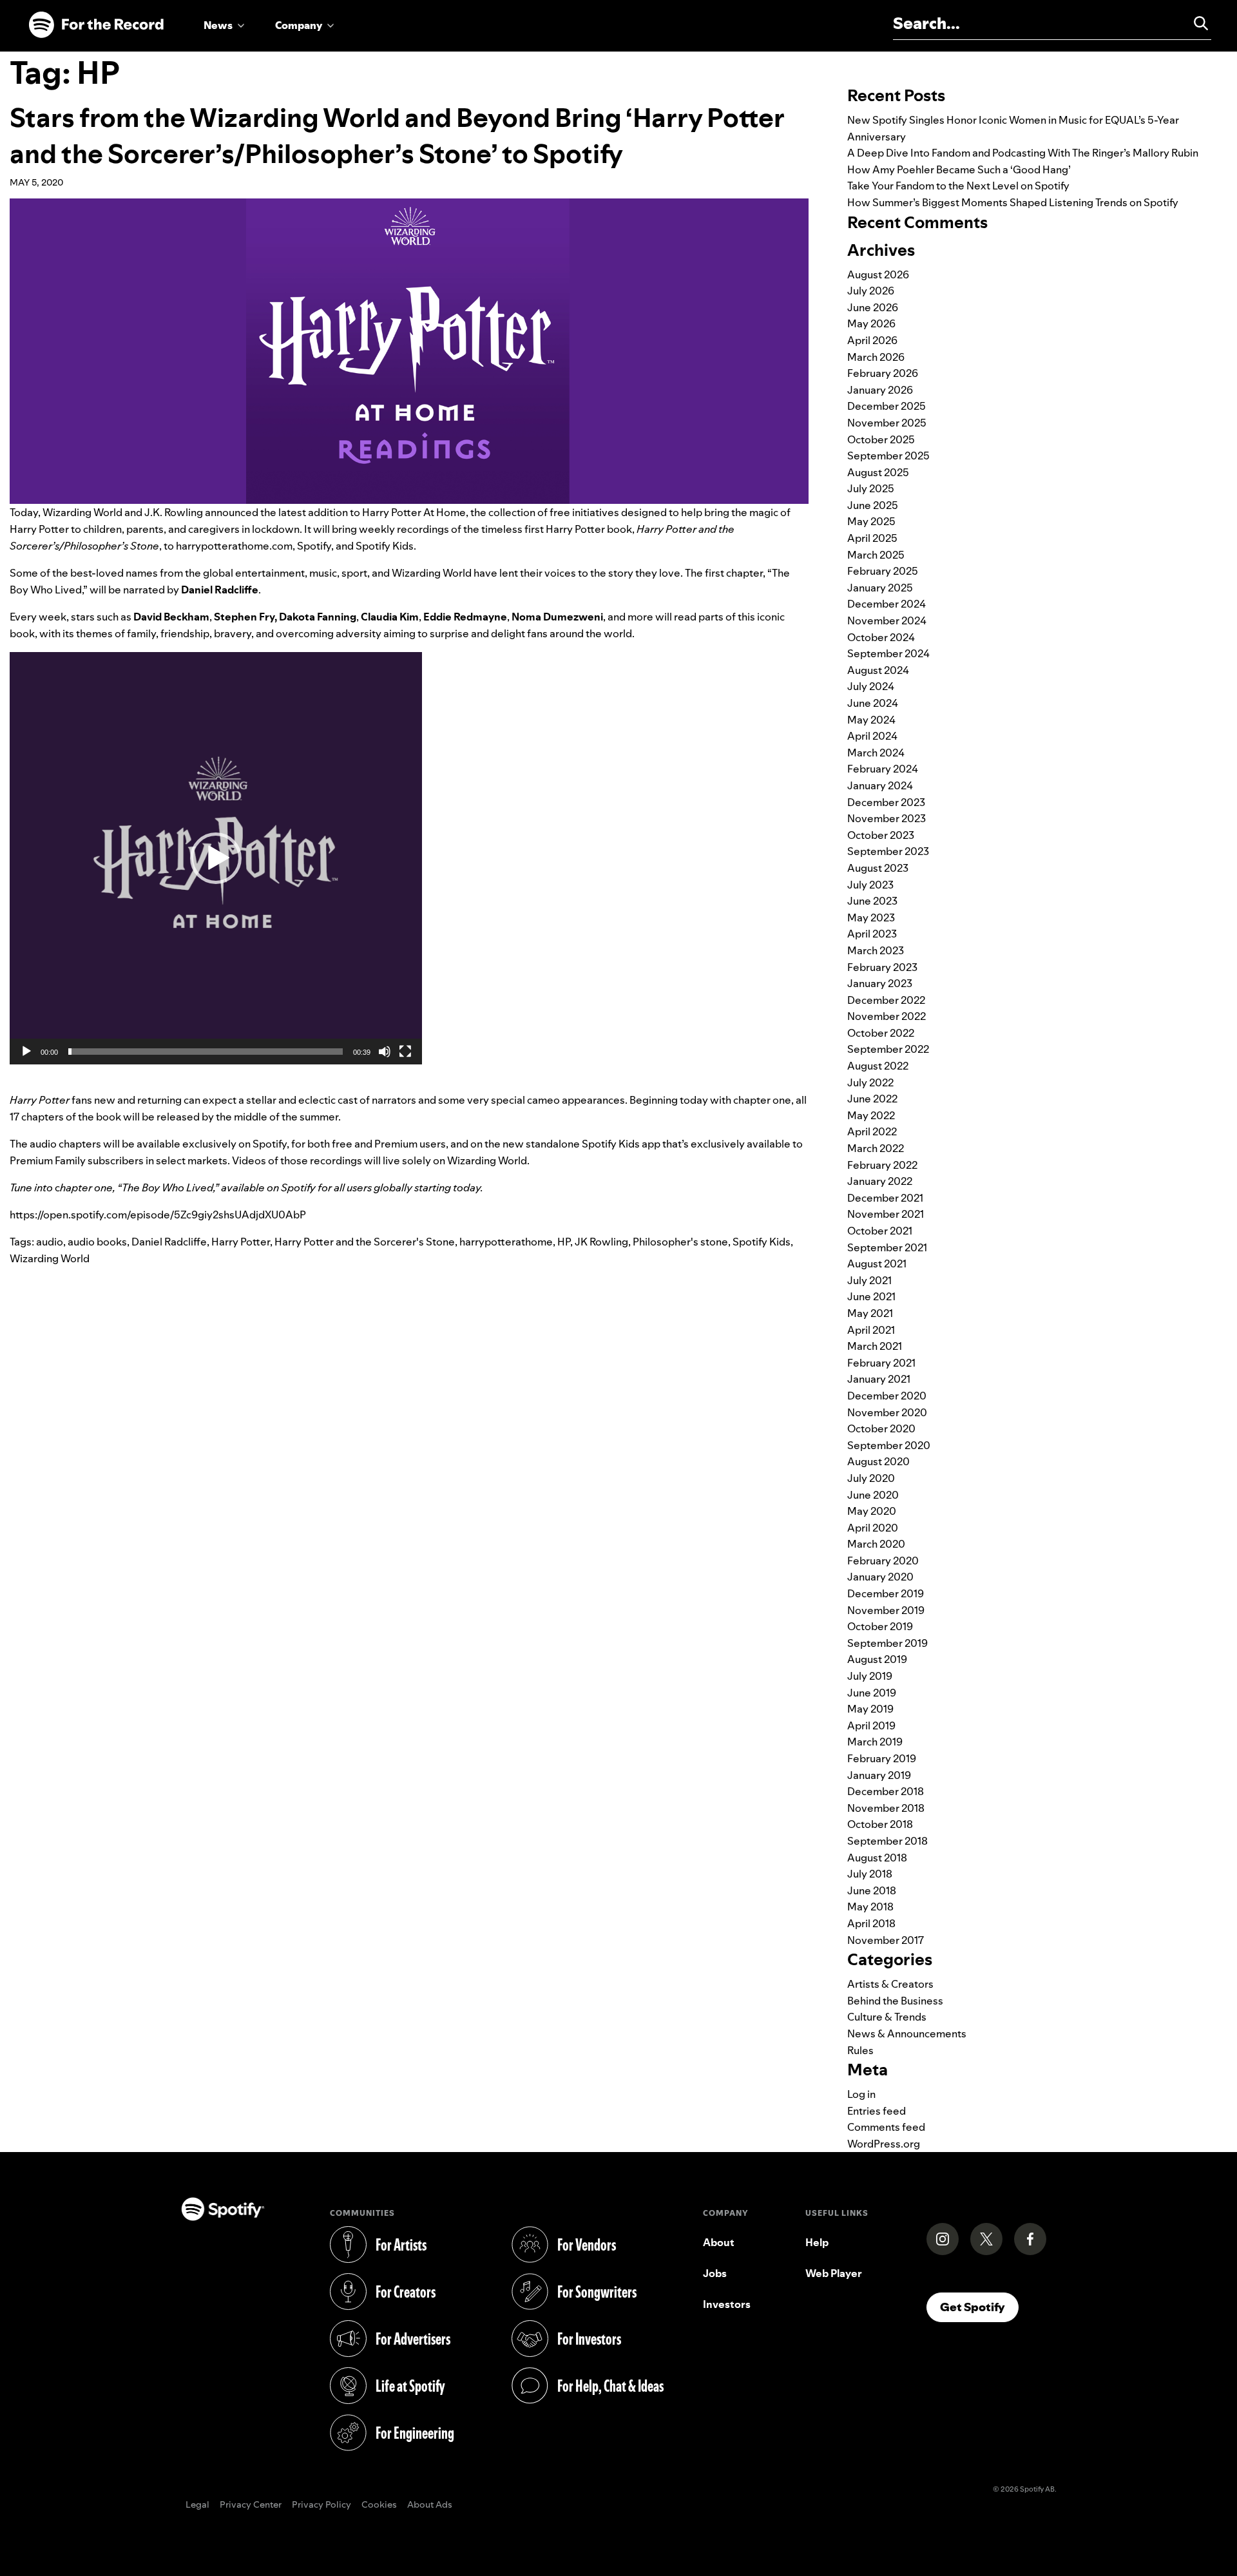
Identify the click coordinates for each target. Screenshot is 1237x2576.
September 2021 (887, 1247)
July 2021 (869, 1280)
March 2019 (875, 1742)
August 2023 (878, 868)
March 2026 (876, 357)
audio (50, 1242)
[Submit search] (1195, 23)
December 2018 (886, 1791)
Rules (860, 2050)
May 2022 (871, 1115)
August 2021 (877, 1264)
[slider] (206, 1052)
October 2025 (881, 439)
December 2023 (886, 802)
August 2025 (878, 472)
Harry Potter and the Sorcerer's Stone (365, 1242)
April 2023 (872, 934)
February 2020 (883, 1561)
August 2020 (878, 1461)
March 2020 (876, 1544)
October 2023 (881, 835)
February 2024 (883, 769)
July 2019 (870, 1676)
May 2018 (870, 1907)
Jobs (715, 2273)
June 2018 (872, 1890)
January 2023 (880, 983)
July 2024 (871, 686)
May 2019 (870, 1709)
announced (232, 512)
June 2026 (873, 307)
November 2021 (886, 1214)
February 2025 (883, 571)
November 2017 (886, 1940)
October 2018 (880, 1824)
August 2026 (878, 274)
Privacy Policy (321, 2505)
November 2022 (887, 1016)
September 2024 (888, 653)
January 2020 (880, 1577)
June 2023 (872, 901)
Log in (861, 2094)
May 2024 (871, 720)
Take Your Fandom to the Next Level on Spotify (958, 186)
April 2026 (872, 340)
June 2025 (873, 505)
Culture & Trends (887, 2017)
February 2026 (883, 373)
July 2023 (870, 885)
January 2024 (880, 785)
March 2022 (876, 1148)
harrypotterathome (506, 1242)
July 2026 (871, 291)
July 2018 (870, 1874)
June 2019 (872, 1693)
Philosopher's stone (680, 1242)
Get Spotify (979, 2307)
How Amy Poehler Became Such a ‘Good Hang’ (959, 169)
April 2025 (872, 538)
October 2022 (881, 1033)
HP (564, 1242)
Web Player (834, 2273)
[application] (216, 858)
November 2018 (886, 1808)
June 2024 (873, 703)
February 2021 (881, 1363)
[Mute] (385, 1052)
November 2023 (887, 818)
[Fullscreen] (405, 1052)
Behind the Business (895, 2001)
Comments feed (886, 2127)
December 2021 (885, 1198)
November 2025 (887, 423)
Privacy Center (251, 2505)
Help (817, 2242)
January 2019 (879, 1775)
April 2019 (871, 1725)
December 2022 (886, 1000)
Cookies (379, 2505)
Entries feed (877, 2111)
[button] (216, 858)
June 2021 (871, 1296)
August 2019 (877, 1659)
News (218, 25)
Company (299, 25)
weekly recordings (404, 529)
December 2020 (887, 1396)
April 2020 (873, 1528)
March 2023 (876, 950)
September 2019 (887, 1643)
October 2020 (881, 1428)
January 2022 (880, 1181)
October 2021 (880, 1231)
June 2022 (872, 1099)
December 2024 (887, 604)
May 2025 (871, 521)
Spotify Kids (762, 1242)
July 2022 (870, 1082)
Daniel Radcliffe (169, 1242)
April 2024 (872, 736)
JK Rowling (601, 1242)
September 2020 (889, 1445)
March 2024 (876, 753)
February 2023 (882, 967)
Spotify (314, 546)
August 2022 (878, 1066)
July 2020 (871, 1478)
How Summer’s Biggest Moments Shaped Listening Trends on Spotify (1013, 202)
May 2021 (870, 1313)
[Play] (26, 1052)
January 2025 (880, 588)
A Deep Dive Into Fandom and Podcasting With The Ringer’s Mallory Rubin (1023, 153)
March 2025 (876, 555)
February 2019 (882, 1758)
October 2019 (880, 1626)
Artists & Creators (890, 1984)
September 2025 (888, 456)
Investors (727, 2304)
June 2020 (873, 1495)
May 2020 (872, 1511)
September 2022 (888, 1049)
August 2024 (878, 670)
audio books (97, 1242)
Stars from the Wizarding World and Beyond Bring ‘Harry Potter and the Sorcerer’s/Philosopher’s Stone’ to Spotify (397, 136)
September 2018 (887, 1841)
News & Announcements (907, 2033)
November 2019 (886, 1610)
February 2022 (882, 1165)
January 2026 (880, 390)
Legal (197, 2505)
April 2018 (871, 1923)
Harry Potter (241, 1242)
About (719, 2242)
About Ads (430, 2505)
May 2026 (871, 323)
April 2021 (871, 1330)
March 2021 (875, 1346)
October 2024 (881, 637)
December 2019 (886, 1593)
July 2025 (871, 488)
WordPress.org (884, 2144)
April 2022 (872, 1131)
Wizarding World (487, 1160)
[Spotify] (96, 25)
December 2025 (887, 406)
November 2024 (887, 620)
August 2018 (877, 1858)
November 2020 (887, 1412)
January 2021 (879, 1379)
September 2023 (888, 851)
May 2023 (871, 918)
